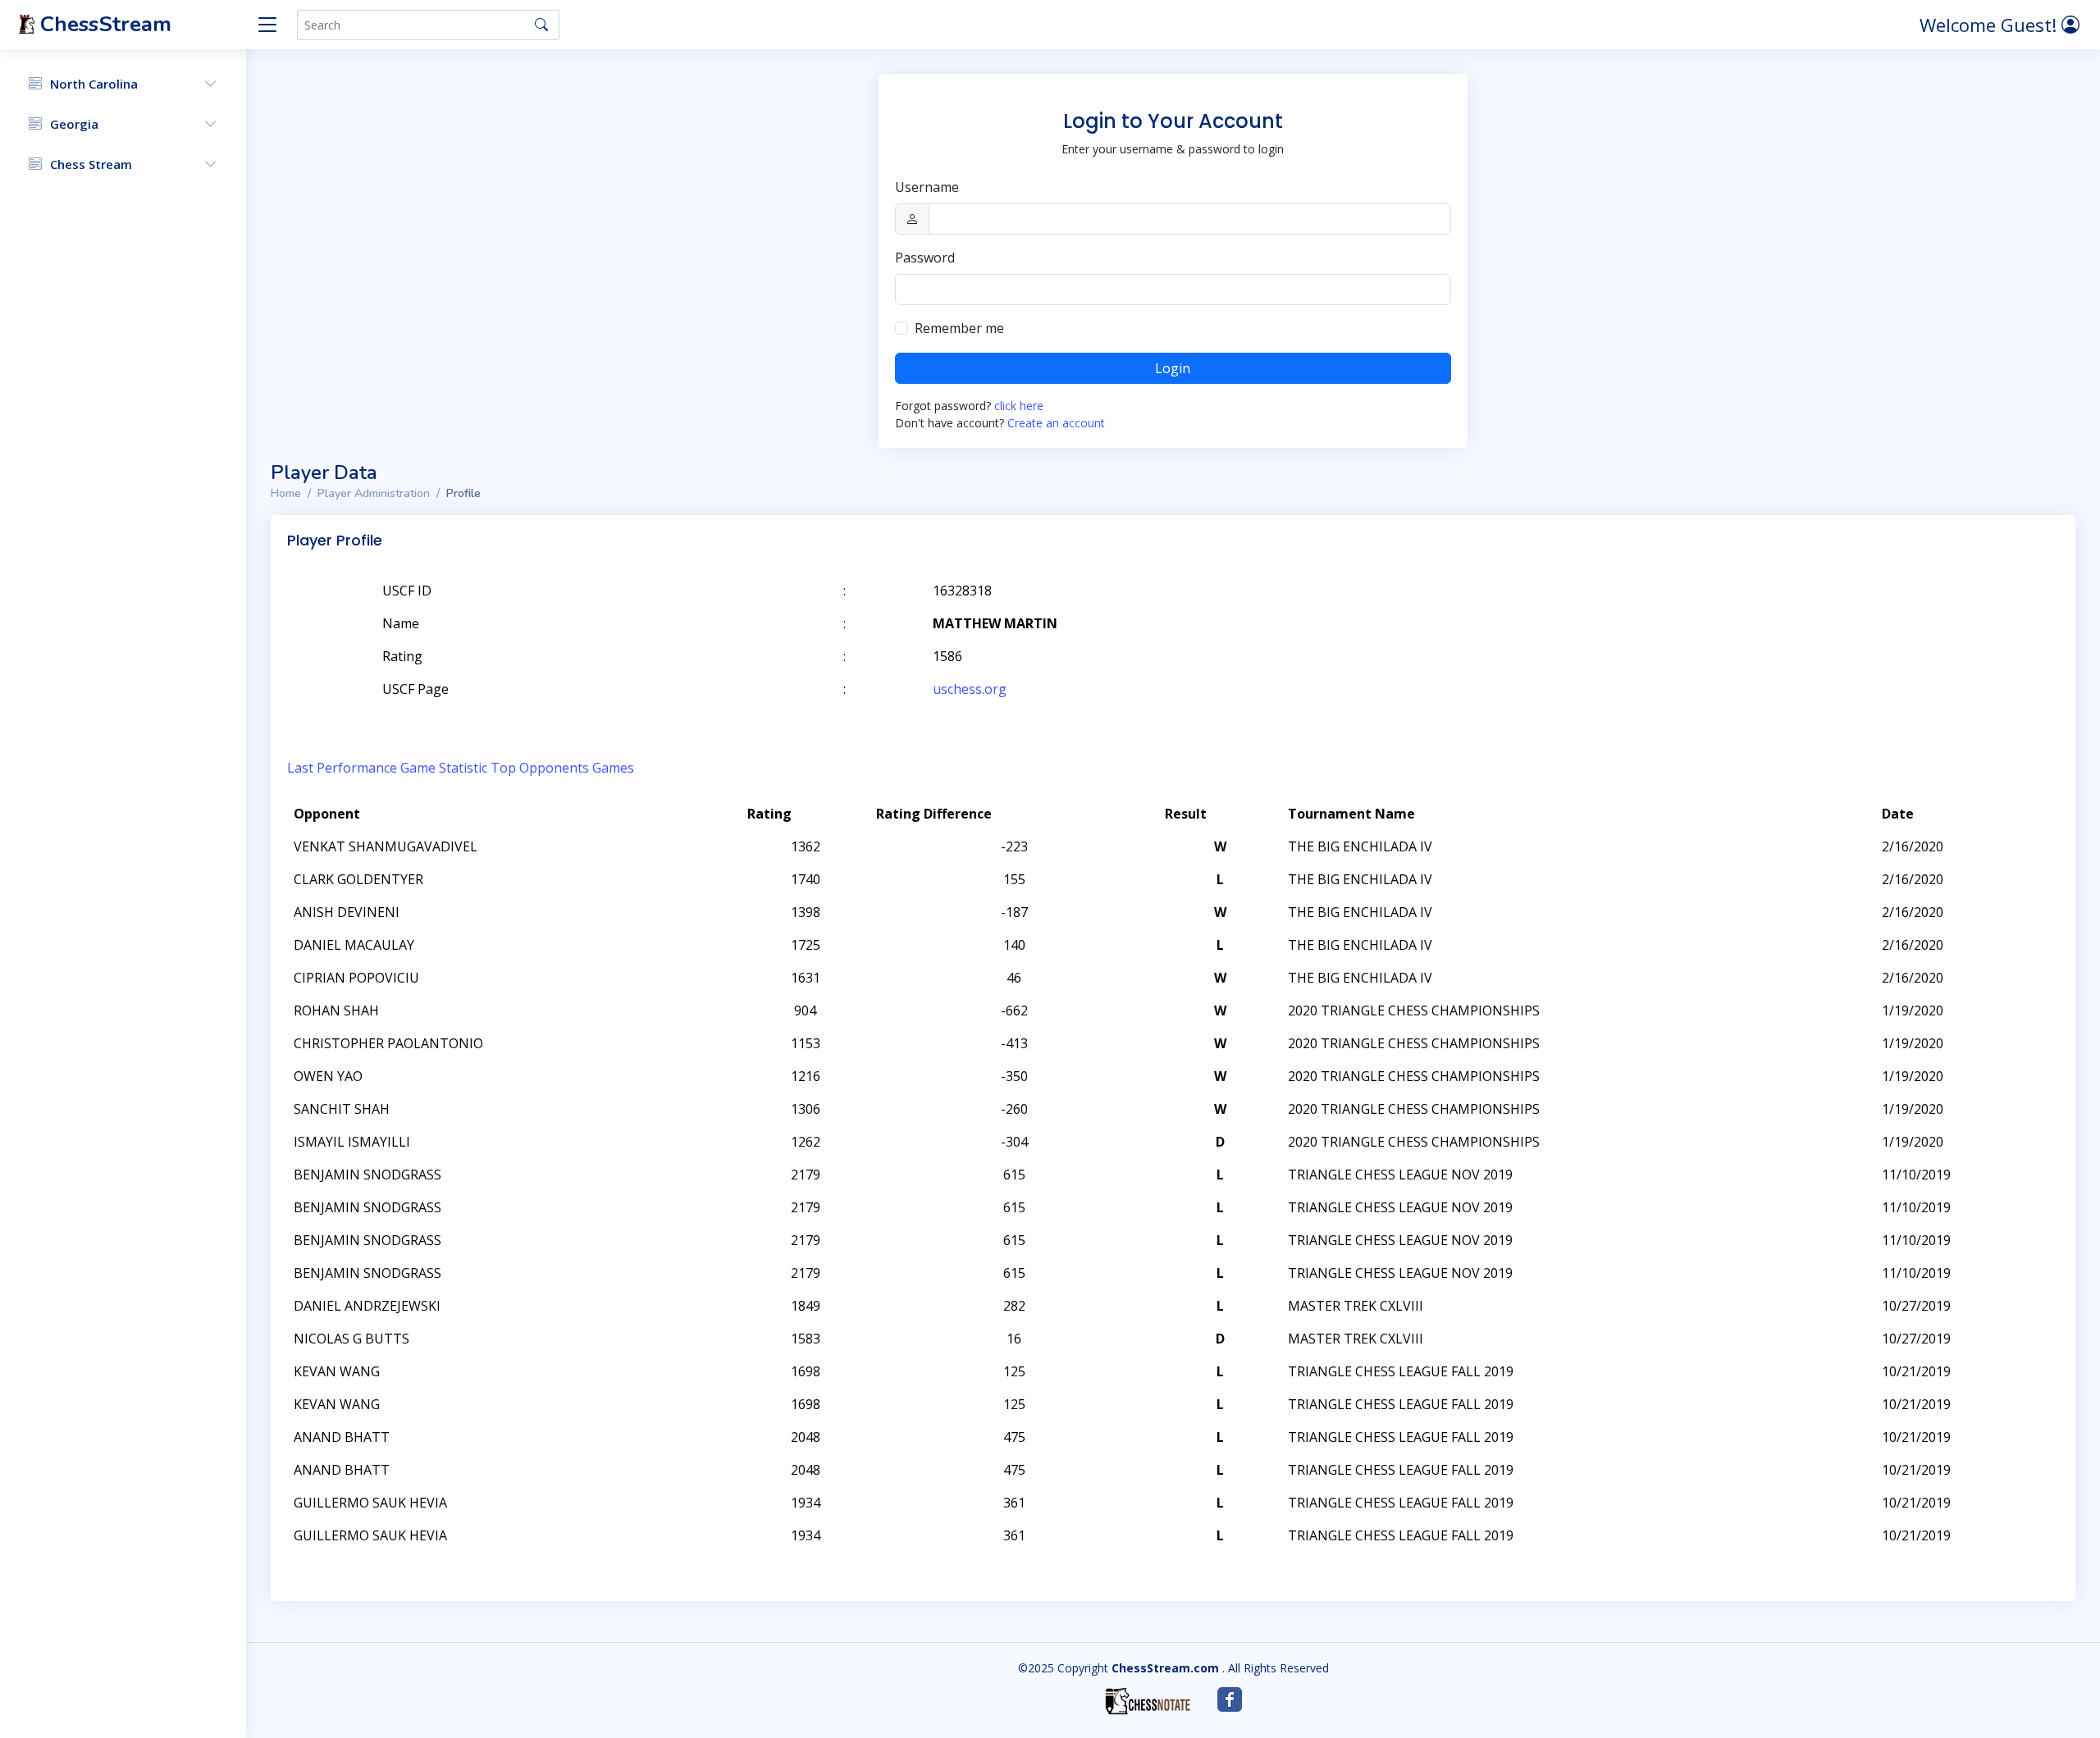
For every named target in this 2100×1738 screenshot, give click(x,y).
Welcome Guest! (1990, 25)
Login (1173, 368)
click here (1019, 406)
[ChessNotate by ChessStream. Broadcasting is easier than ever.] (1148, 1701)
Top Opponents (540, 768)
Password (925, 258)
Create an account (1056, 423)
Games (613, 768)
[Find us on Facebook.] (1230, 1699)
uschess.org (970, 689)
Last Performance (342, 768)
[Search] (541, 25)
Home (286, 493)
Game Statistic (444, 768)
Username (927, 187)
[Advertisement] (1869, 615)
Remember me (959, 328)
